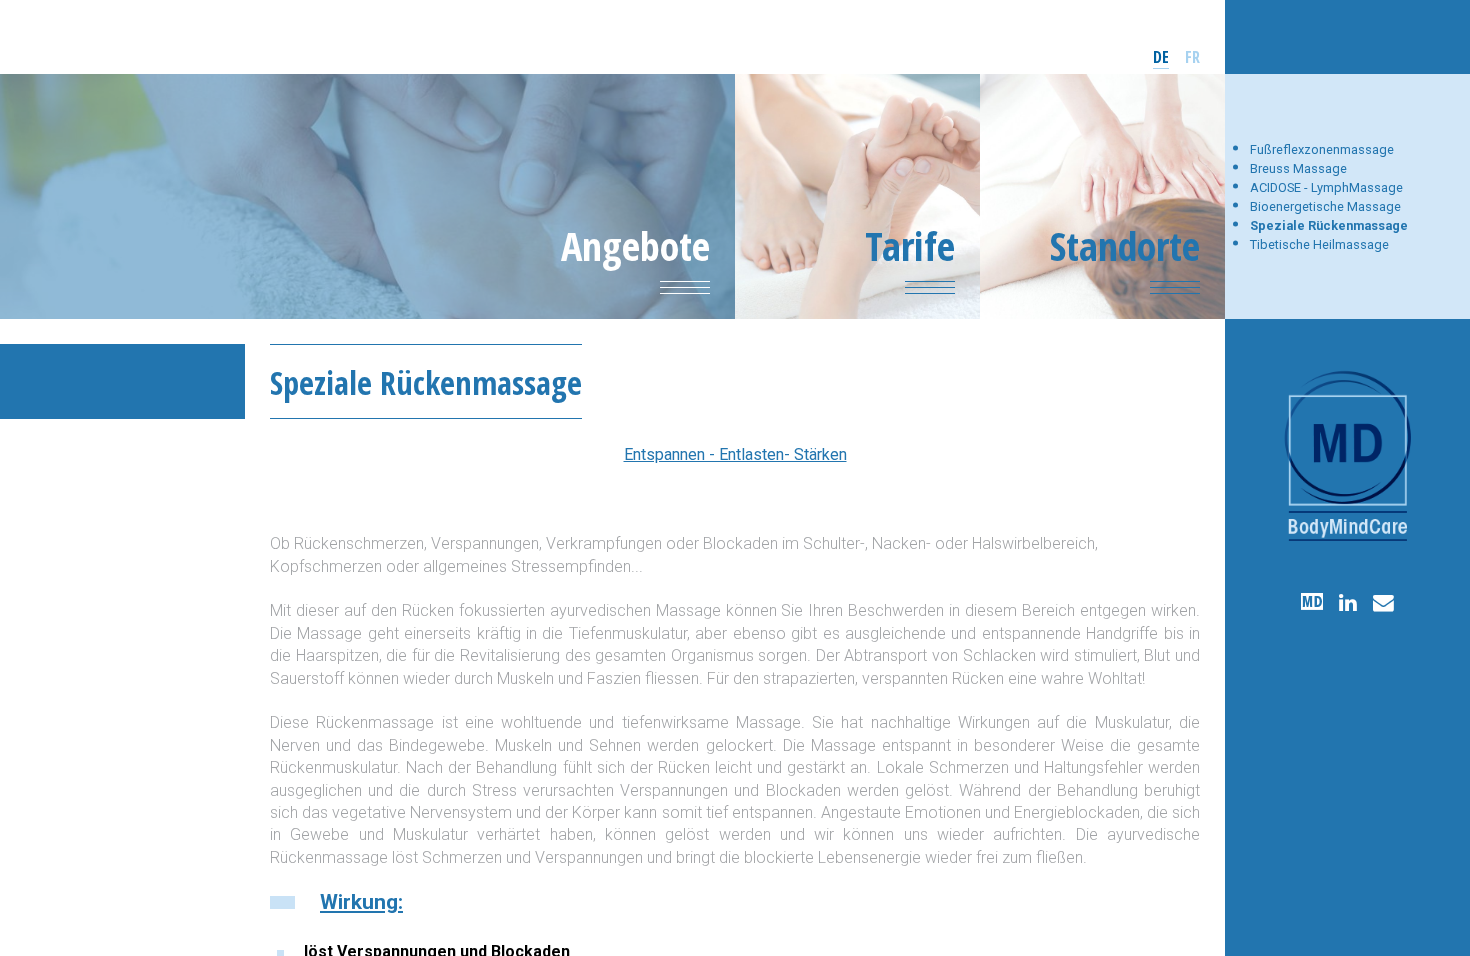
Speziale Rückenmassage (1329, 225)
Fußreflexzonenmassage (1322, 149)
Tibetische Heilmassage (1319, 244)
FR (1192, 57)
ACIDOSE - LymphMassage (1326, 187)
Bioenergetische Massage (1325, 206)
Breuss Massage (1298, 168)
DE (1161, 57)
